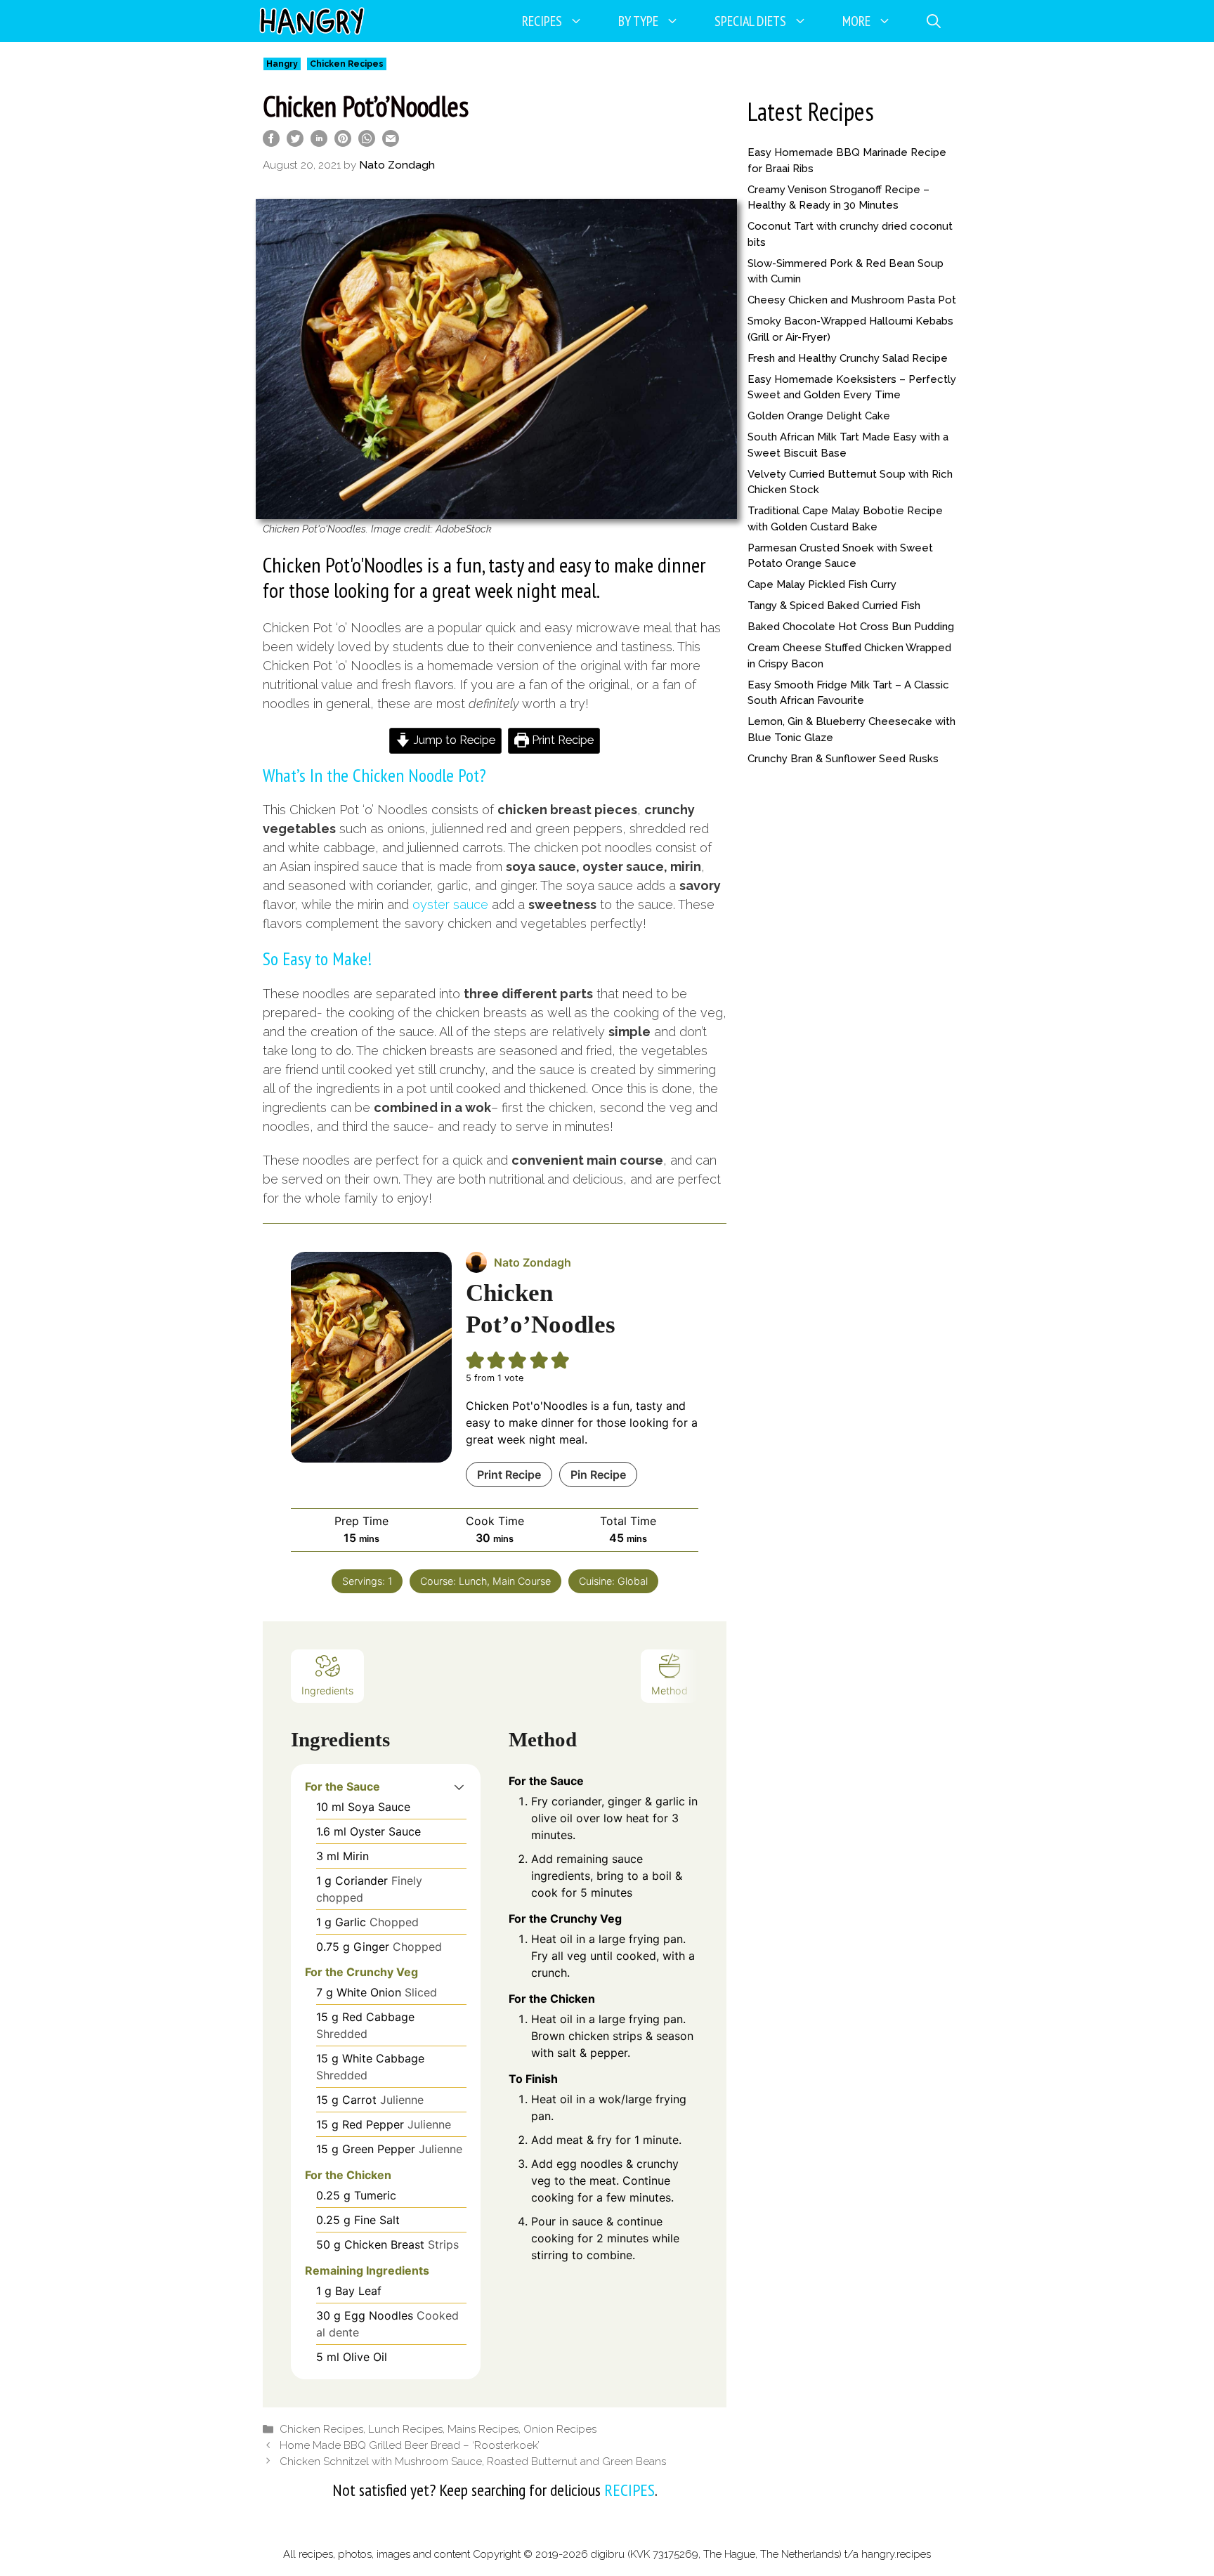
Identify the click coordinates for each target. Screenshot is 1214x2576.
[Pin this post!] (343, 142)
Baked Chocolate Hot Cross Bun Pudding (851, 627)
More (856, 21)
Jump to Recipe (453, 740)
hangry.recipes (896, 2554)
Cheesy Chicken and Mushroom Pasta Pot (852, 300)
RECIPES (629, 2490)
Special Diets (750, 21)
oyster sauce (450, 904)
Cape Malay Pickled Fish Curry (822, 584)
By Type (638, 21)
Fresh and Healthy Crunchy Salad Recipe (848, 358)
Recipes (542, 21)
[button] (459, 1786)
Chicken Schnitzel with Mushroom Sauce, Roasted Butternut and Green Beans (473, 2461)
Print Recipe (561, 740)
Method (670, 1691)
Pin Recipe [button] (598, 1475)
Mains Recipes (483, 2429)
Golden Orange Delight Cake (819, 416)
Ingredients (327, 1691)
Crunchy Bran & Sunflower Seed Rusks (843, 759)
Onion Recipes (560, 2429)
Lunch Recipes (405, 2429)
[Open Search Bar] (934, 21)
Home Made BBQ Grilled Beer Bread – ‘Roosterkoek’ (410, 2445)
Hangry (282, 64)
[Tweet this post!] (295, 142)
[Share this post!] (271, 142)
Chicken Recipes (347, 64)
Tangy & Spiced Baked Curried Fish (834, 606)
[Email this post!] (391, 142)
